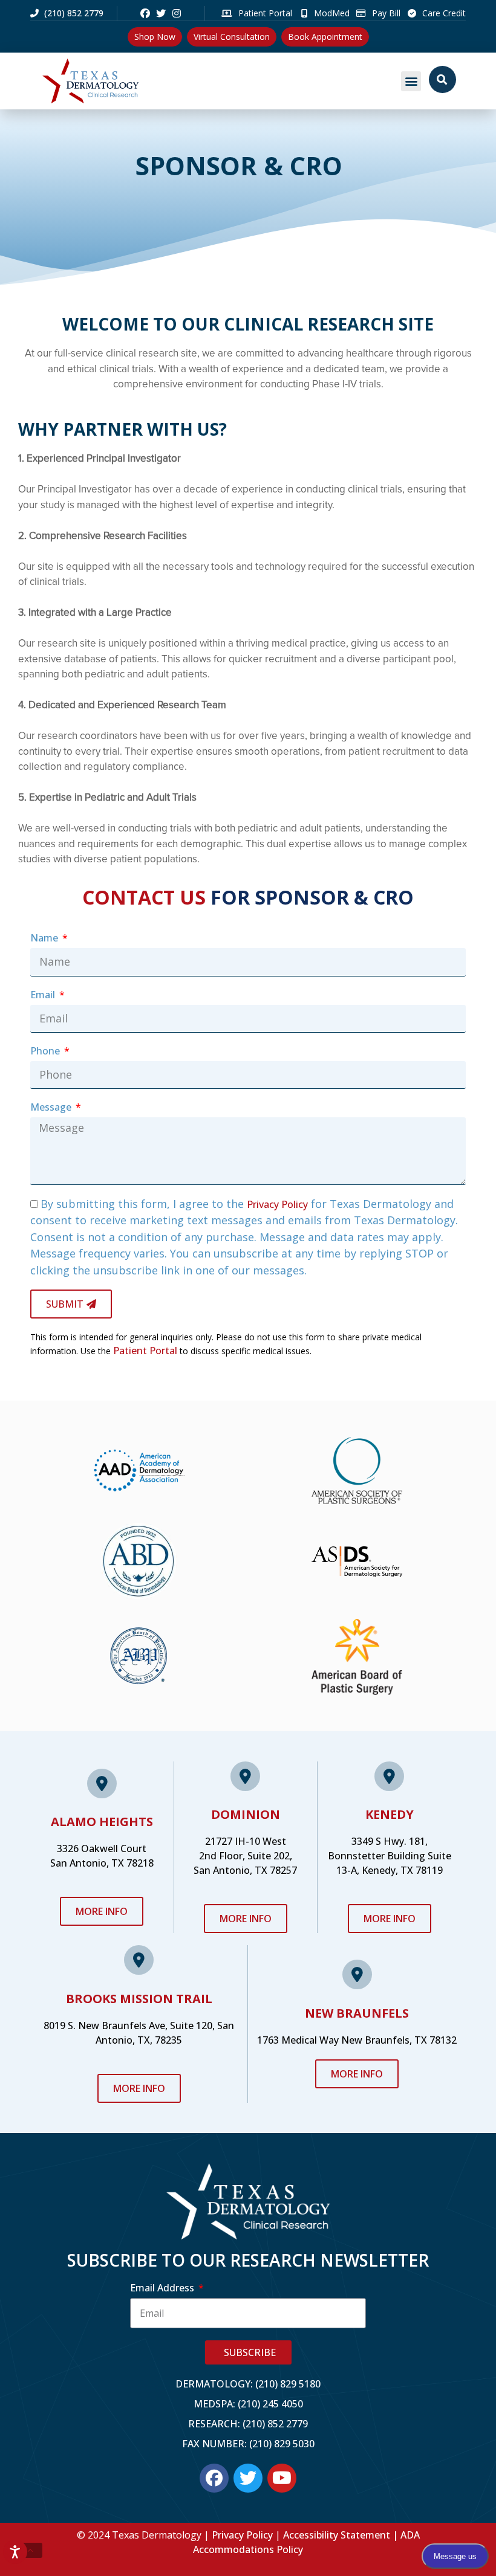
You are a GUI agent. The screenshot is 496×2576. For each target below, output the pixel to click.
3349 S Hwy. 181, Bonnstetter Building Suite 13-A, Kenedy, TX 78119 (390, 1856)
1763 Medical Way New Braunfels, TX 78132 (357, 2040)
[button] (411, 81)
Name (45, 938)
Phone (46, 1051)
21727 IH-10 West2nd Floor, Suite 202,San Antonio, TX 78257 (245, 1856)
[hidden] (30, 2551)
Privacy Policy (277, 1204)
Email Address (163, 2288)
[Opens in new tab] (145, 13)
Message (52, 1107)
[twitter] (161, 13)
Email (44, 995)
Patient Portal (145, 1351)
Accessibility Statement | (342, 2535)
